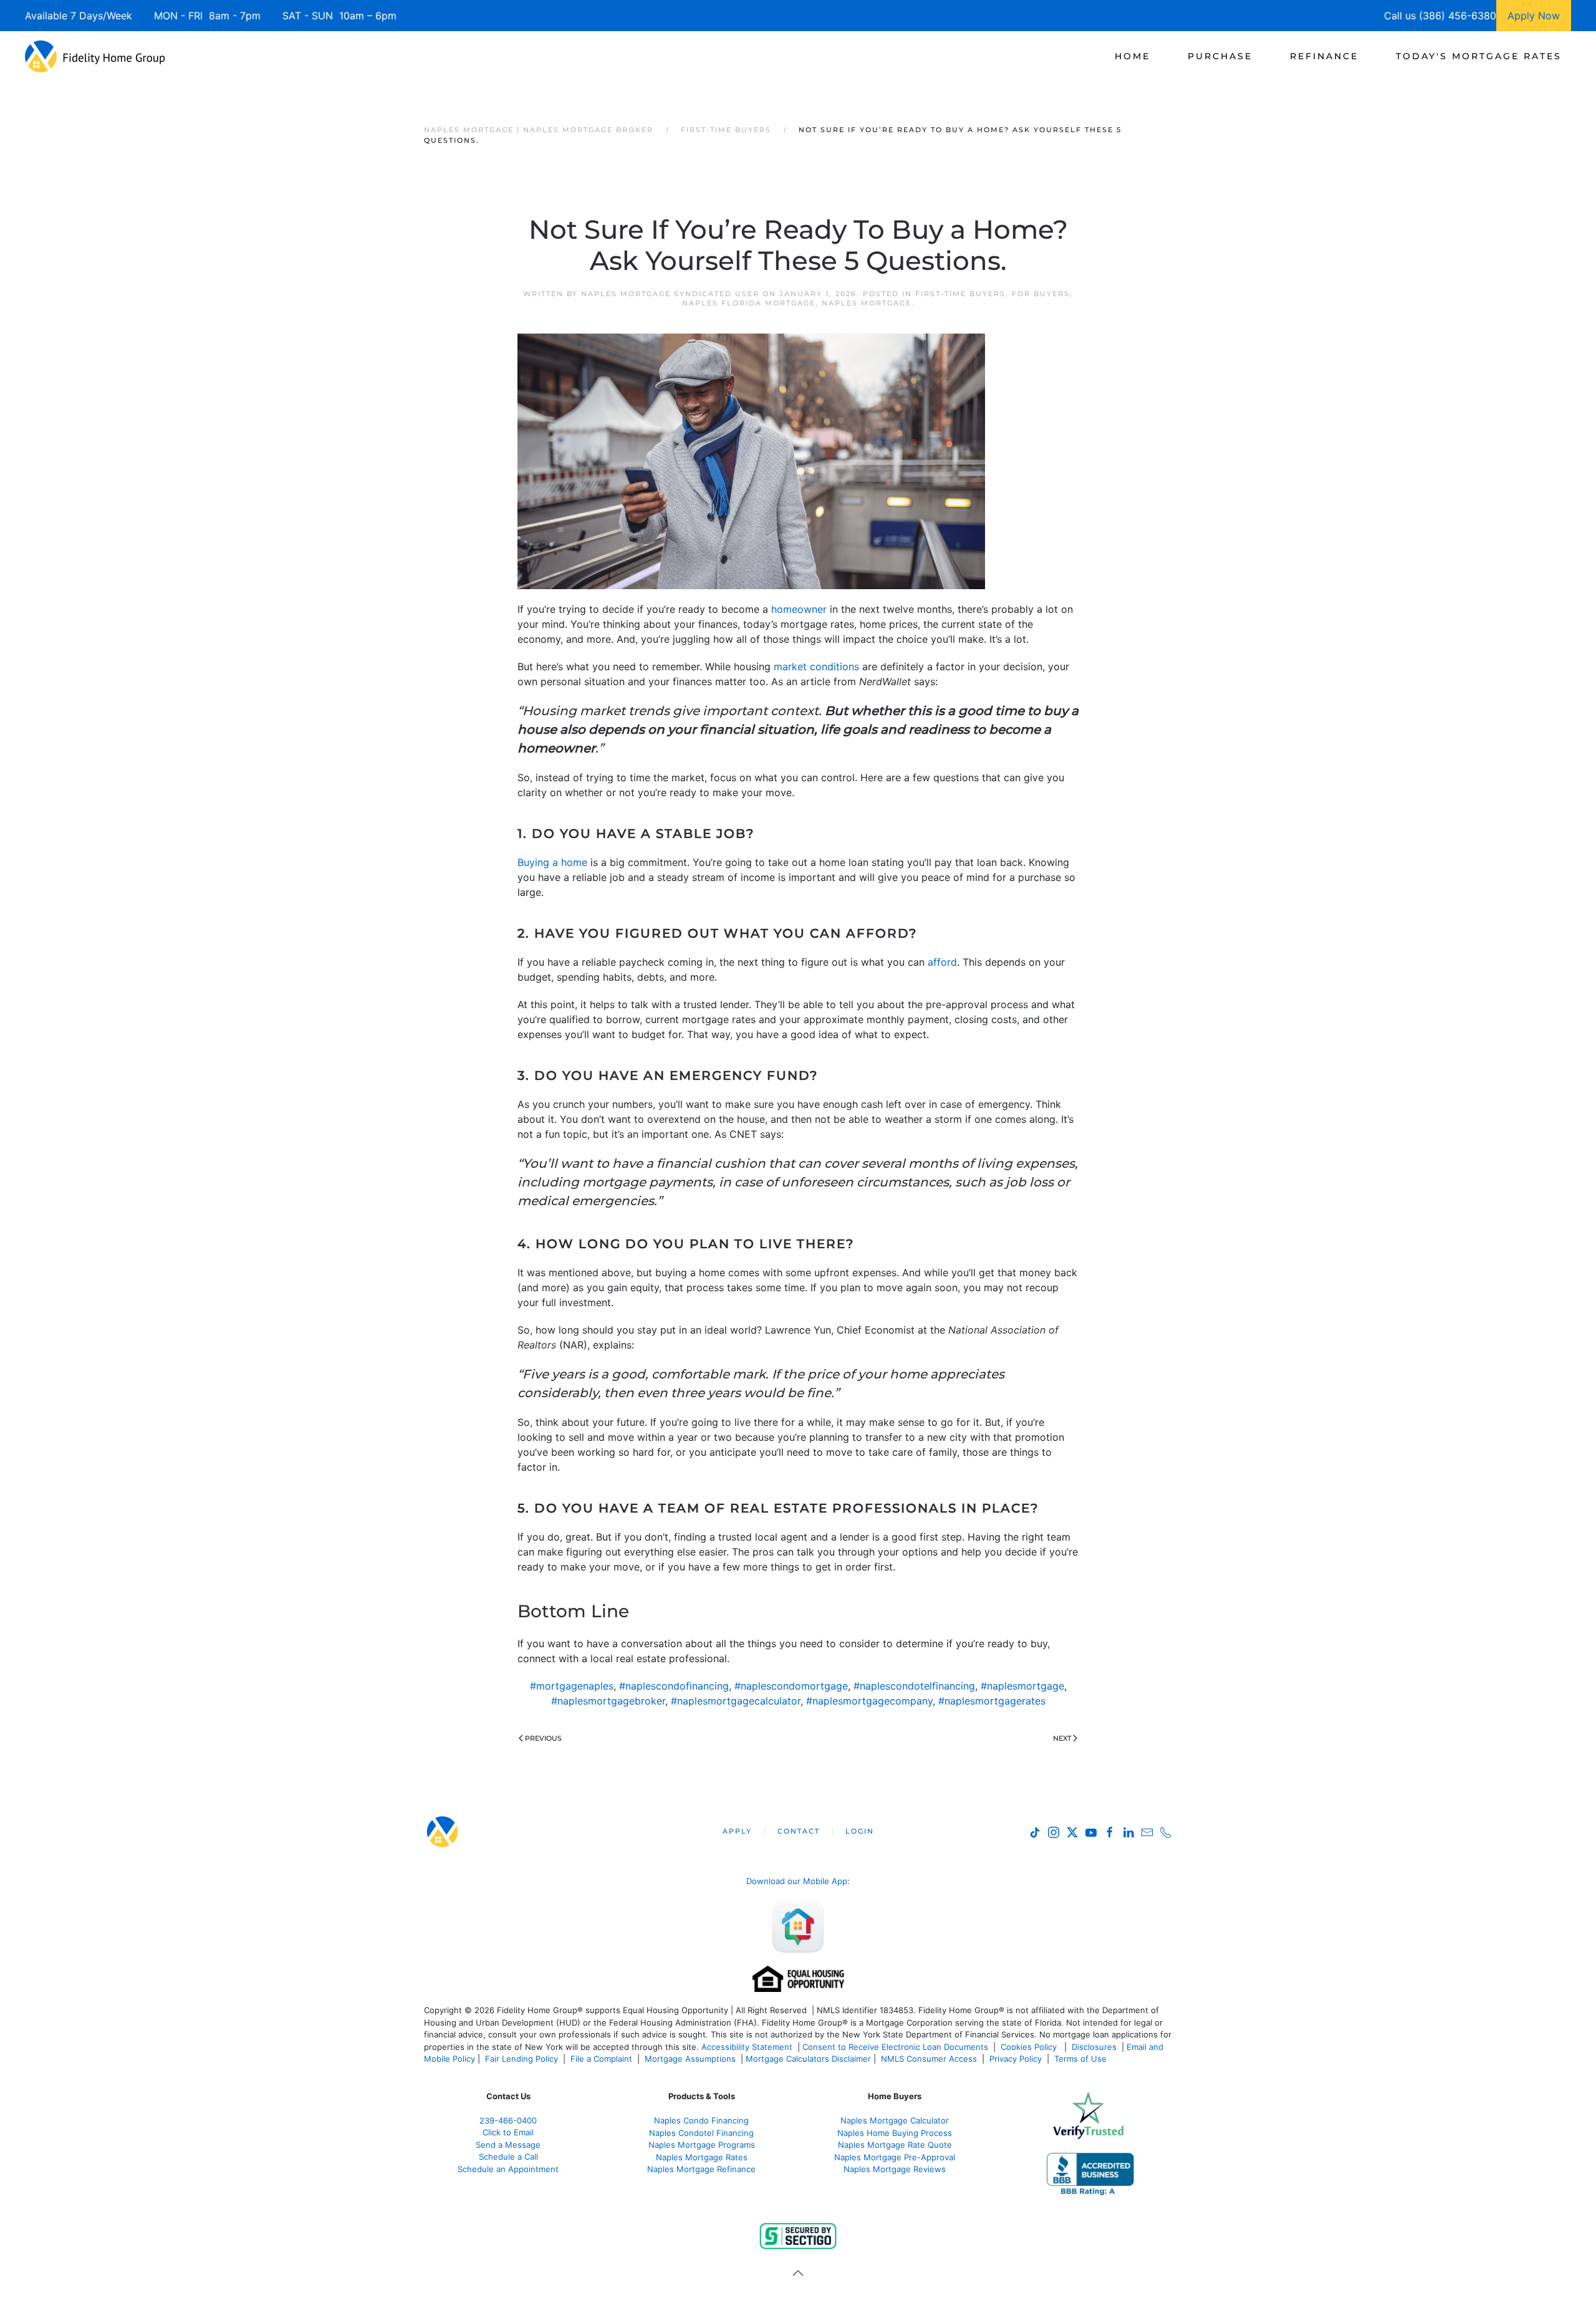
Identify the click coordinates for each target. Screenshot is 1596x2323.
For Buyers (1041, 294)
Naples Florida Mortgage (749, 303)
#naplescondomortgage (791, 1686)
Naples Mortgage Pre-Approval (895, 2157)
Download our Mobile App (797, 1881)
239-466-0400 (508, 2120)
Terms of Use (1082, 2059)
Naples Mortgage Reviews (895, 2169)
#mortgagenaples (572, 1686)
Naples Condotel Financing (701, 2133)
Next (1062, 1738)
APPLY (737, 1831)
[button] (798, 2273)
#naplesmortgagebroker (608, 1701)
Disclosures (1094, 2047)
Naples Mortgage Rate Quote (895, 2145)
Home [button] (1132, 56)
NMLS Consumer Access (929, 2059)
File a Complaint (603, 2059)
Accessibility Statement (747, 2047)
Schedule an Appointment (508, 2169)
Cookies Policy (1030, 2047)
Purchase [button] (1220, 56)
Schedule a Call (508, 2157)
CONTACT (799, 1831)
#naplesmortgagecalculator (736, 1701)
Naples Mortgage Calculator (895, 2120)
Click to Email (508, 2132)
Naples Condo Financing (701, 2120)
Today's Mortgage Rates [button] (1479, 56)
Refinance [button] (1324, 56)
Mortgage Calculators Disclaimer (808, 2059)
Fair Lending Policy (522, 2059)
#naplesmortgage (1022, 1686)
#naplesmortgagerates (992, 1701)
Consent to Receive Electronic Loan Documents (895, 2047)
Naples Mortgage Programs (702, 2145)
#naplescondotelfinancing (914, 1686)
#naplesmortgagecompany (869, 1701)
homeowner (799, 609)
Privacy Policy (1016, 2059)
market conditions (816, 666)
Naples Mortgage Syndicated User (670, 294)
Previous (543, 1738)
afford (942, 962)
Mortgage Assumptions (690, 2059)
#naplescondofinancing (674, 1686)
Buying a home (552, 862)
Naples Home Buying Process (895, 2133)
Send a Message (508, 2145)
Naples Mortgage (867, 303)
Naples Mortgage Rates (702, 2157)
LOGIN (860, 1831)
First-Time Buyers (960, 294)
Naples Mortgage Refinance (701, 2169)
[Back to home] (95, 56)
